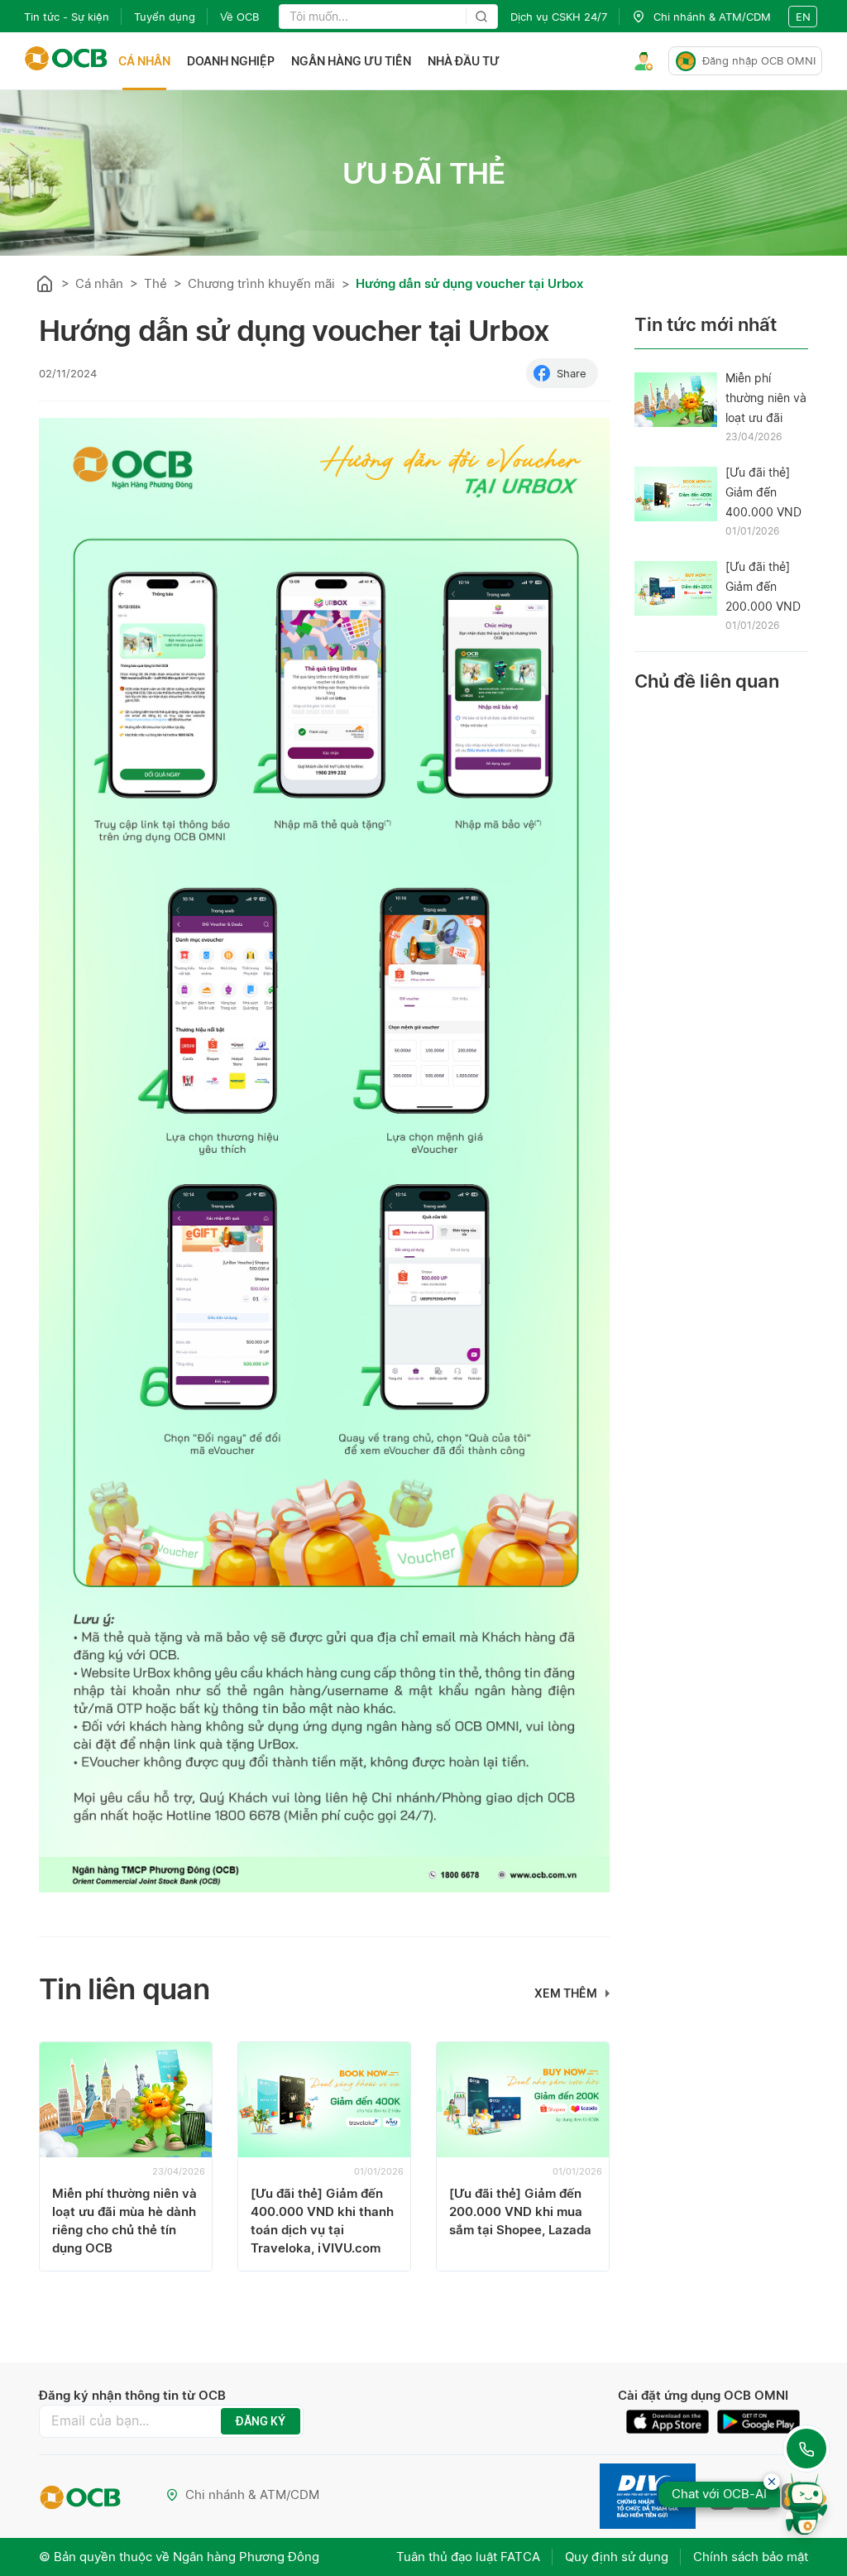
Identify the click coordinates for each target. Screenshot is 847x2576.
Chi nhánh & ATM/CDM (252, 2494)
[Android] (758, 2422)
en (803, 17)
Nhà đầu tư (464, 61)
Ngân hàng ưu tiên (351, 61)
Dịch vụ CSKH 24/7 (559, 17)
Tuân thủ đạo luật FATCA (468, 2557)
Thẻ (156, 283)
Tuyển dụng (165, 17)
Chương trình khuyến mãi (261, 283)
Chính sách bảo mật (751, 2557)
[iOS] (672, 2422)
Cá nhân (144, 61)
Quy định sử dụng (617, 2557)
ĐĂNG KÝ (261, 2421)
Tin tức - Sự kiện (67, 17)
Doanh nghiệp (231, 61)
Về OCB (239, 17)
